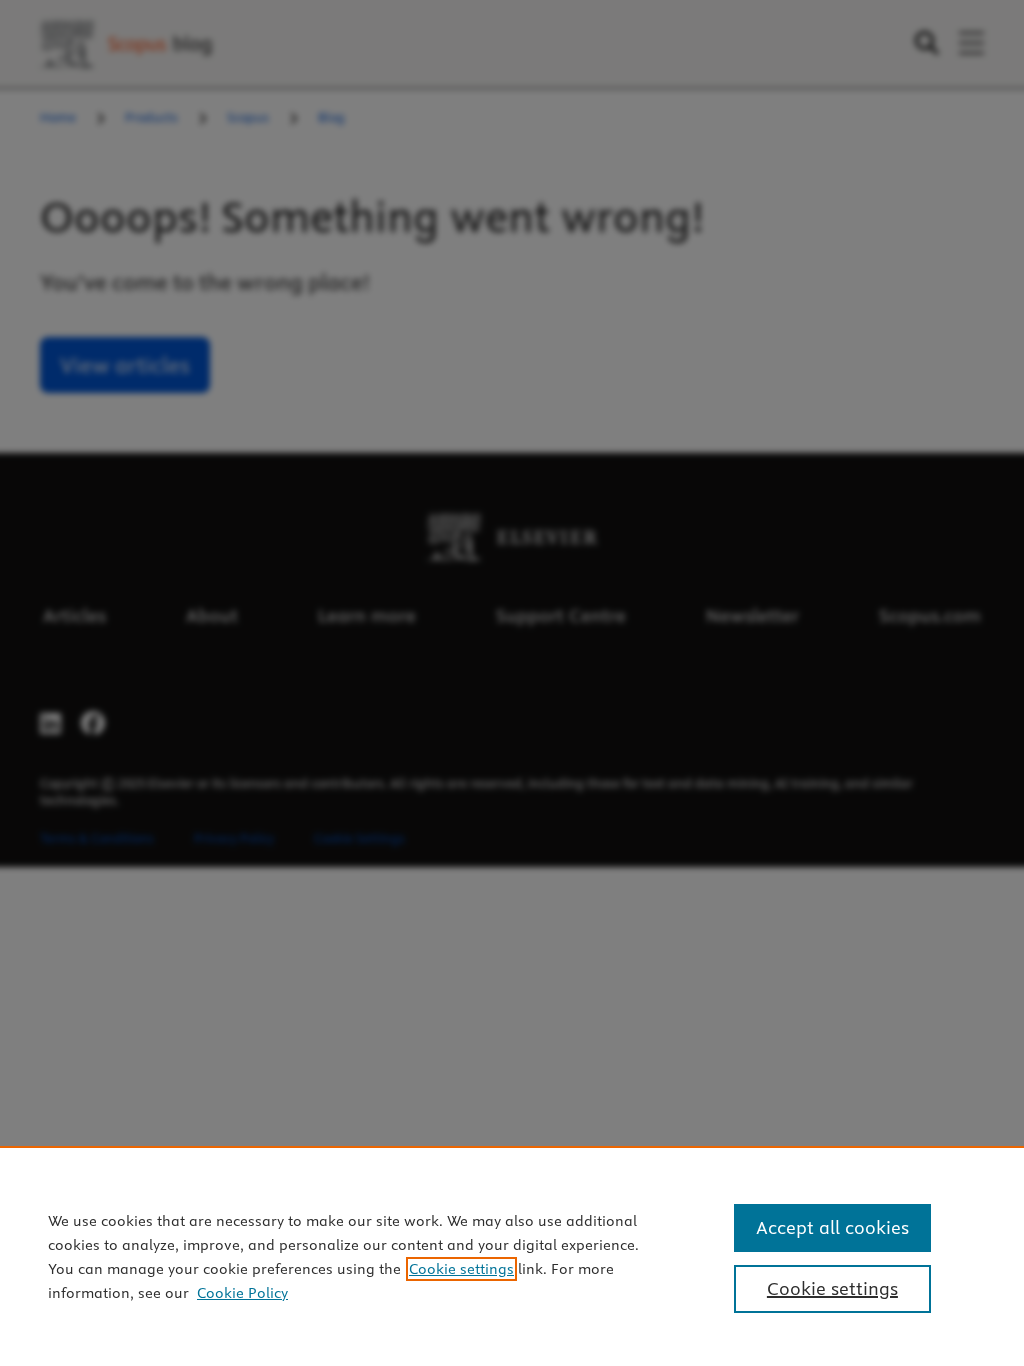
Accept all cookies (832, 1227)
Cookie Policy (242, 1293)
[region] (512, 1256)
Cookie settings (461, 1269)
